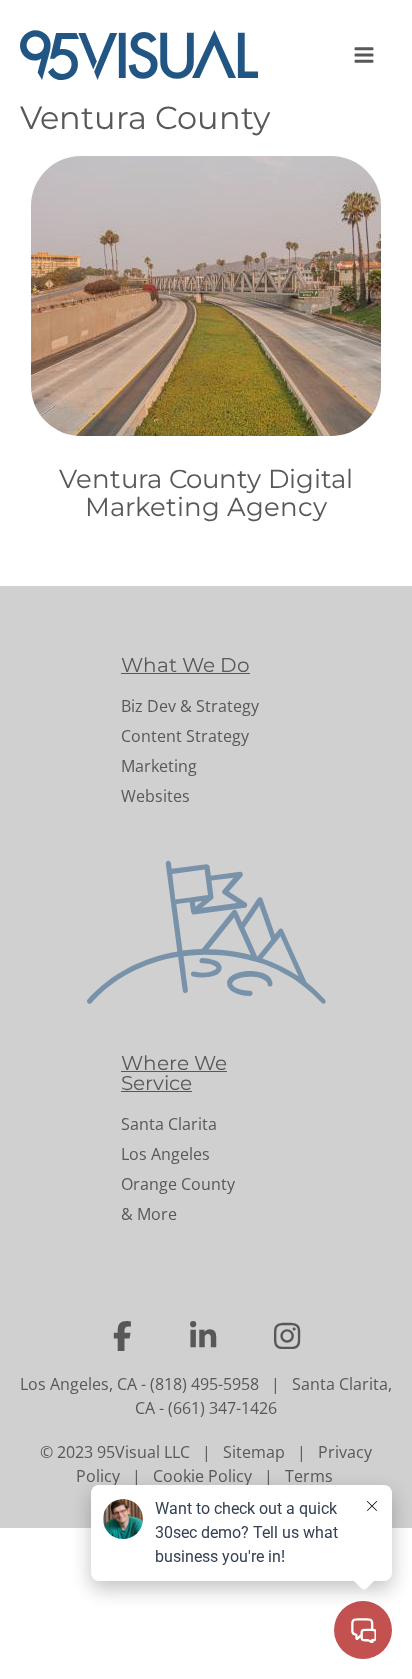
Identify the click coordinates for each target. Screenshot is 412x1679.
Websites (155, 796)
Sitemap (254, 1452)
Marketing (159, 766)
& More (149, 1214)
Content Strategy (185, 736)
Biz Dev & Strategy (190, 706)
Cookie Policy (202, 1476)
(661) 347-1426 (222, 1408)
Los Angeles (165, 1154)
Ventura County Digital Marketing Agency (206, 493)
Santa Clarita (169, 1124)
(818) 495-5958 (204, 1384)
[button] (366, 55)
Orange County (178, 1184)
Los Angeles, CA (78, 1384)
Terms (309, 1476)
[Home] (147, 55)
